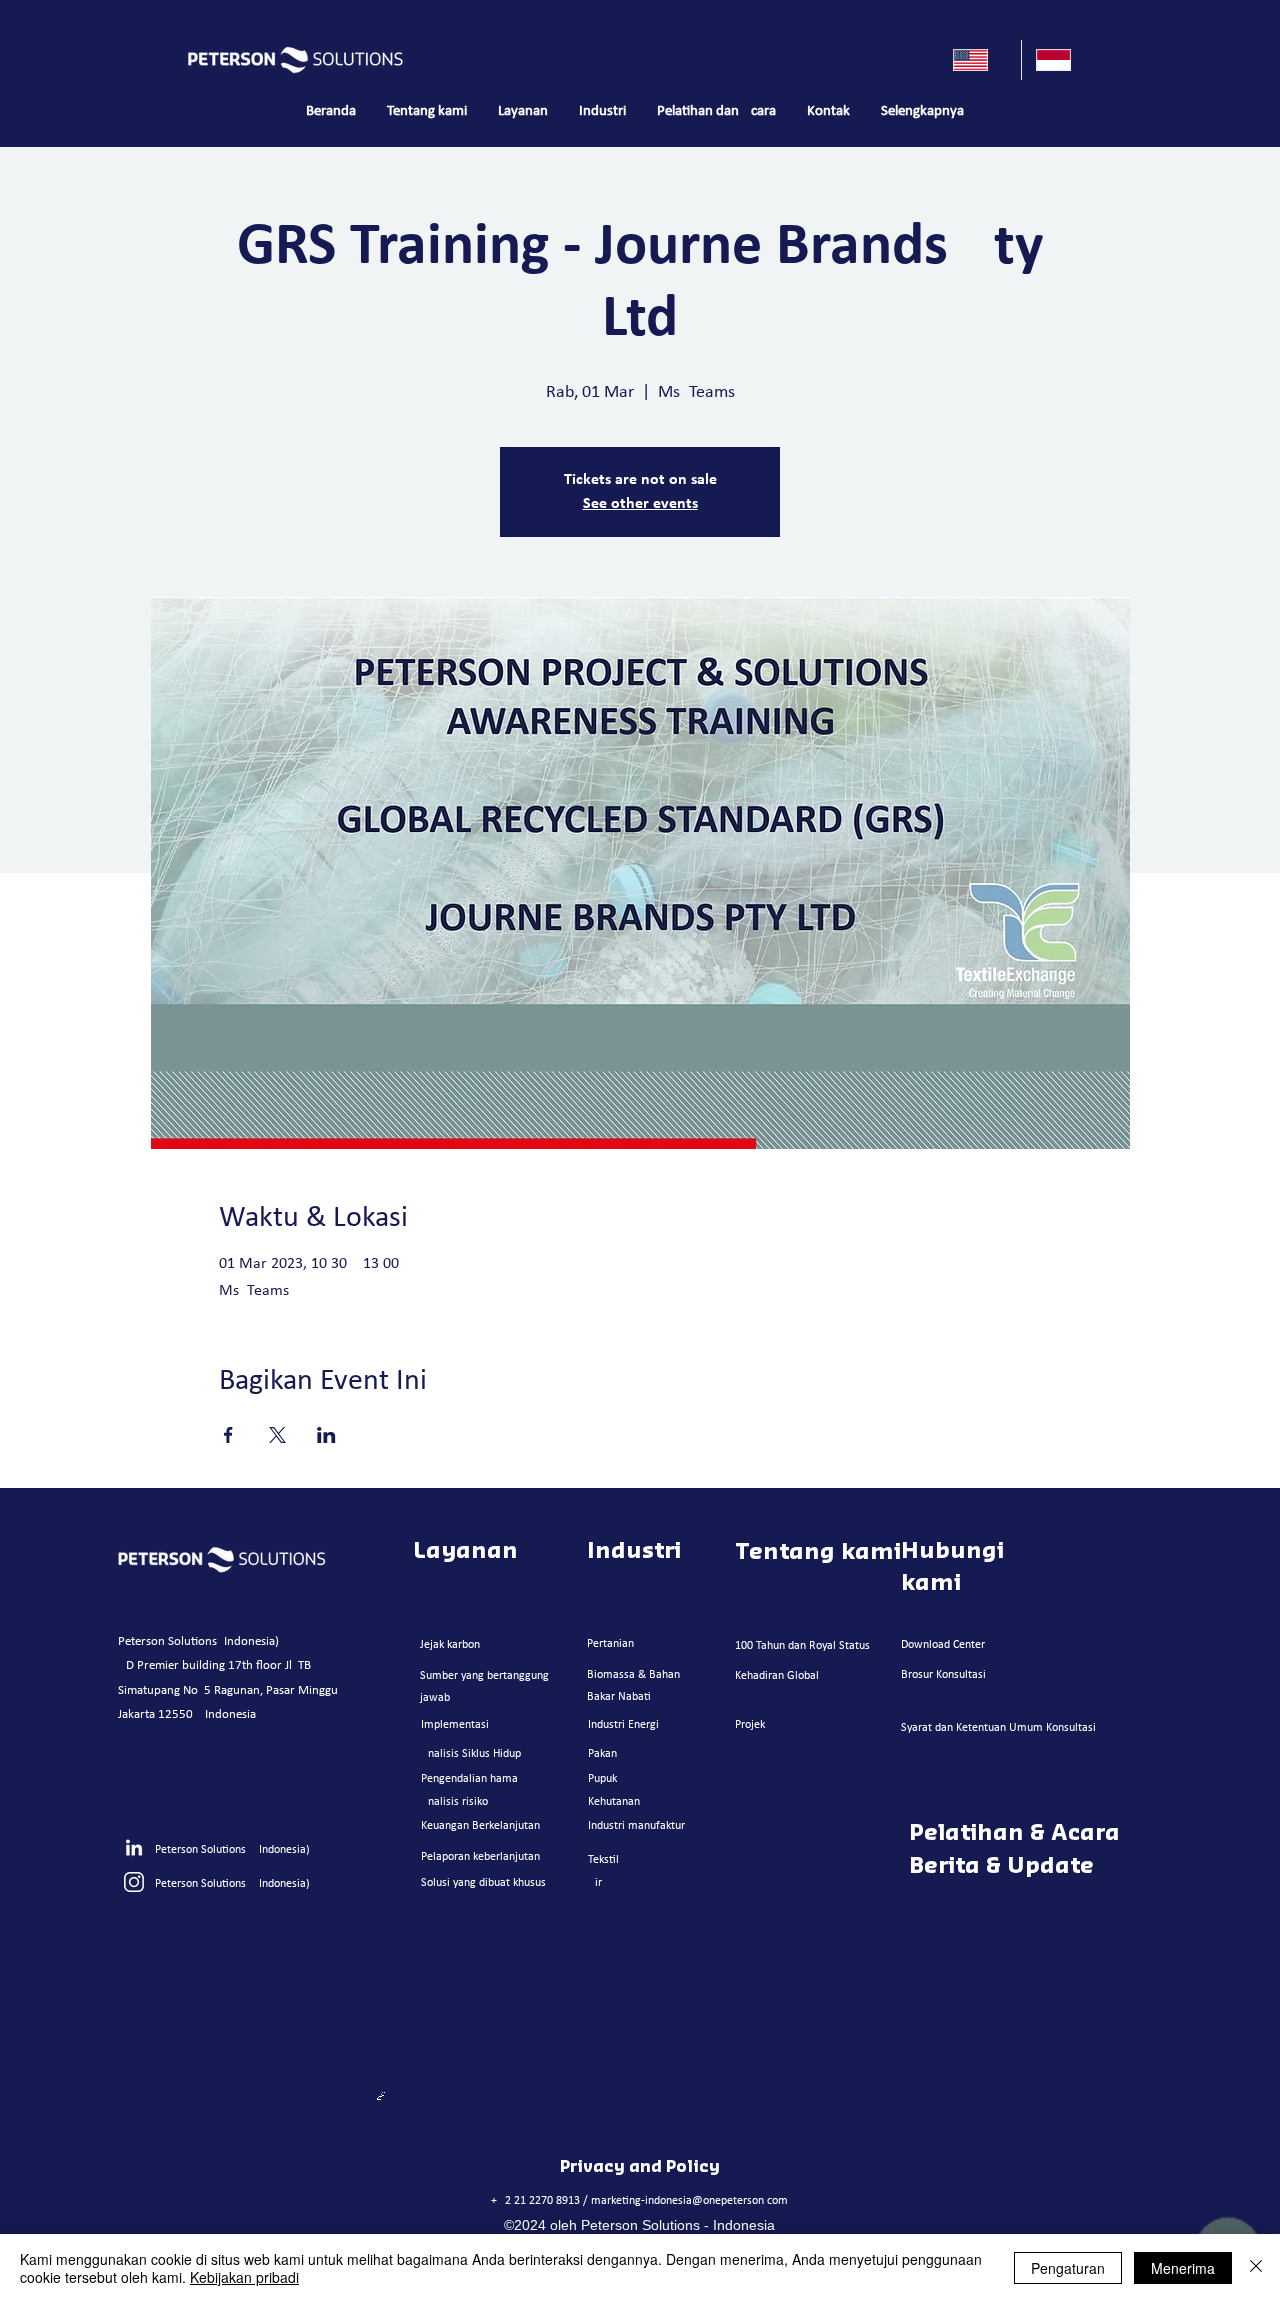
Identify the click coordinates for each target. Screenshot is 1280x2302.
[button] (522, 112)
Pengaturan (1068, 2268)
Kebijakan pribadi (244, 2277)
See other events (640, 504)
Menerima (1183, 2268)
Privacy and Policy (640, 2167)
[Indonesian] (1062, 60)
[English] (980, 60)
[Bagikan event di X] (277, 1435)
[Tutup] (1256, 2268)
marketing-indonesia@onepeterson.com (689, 2201)
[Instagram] (134, 1882)
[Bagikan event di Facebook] (228, 1435)
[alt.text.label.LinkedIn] (134, 1849)
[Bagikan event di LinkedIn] (326, 1435)
